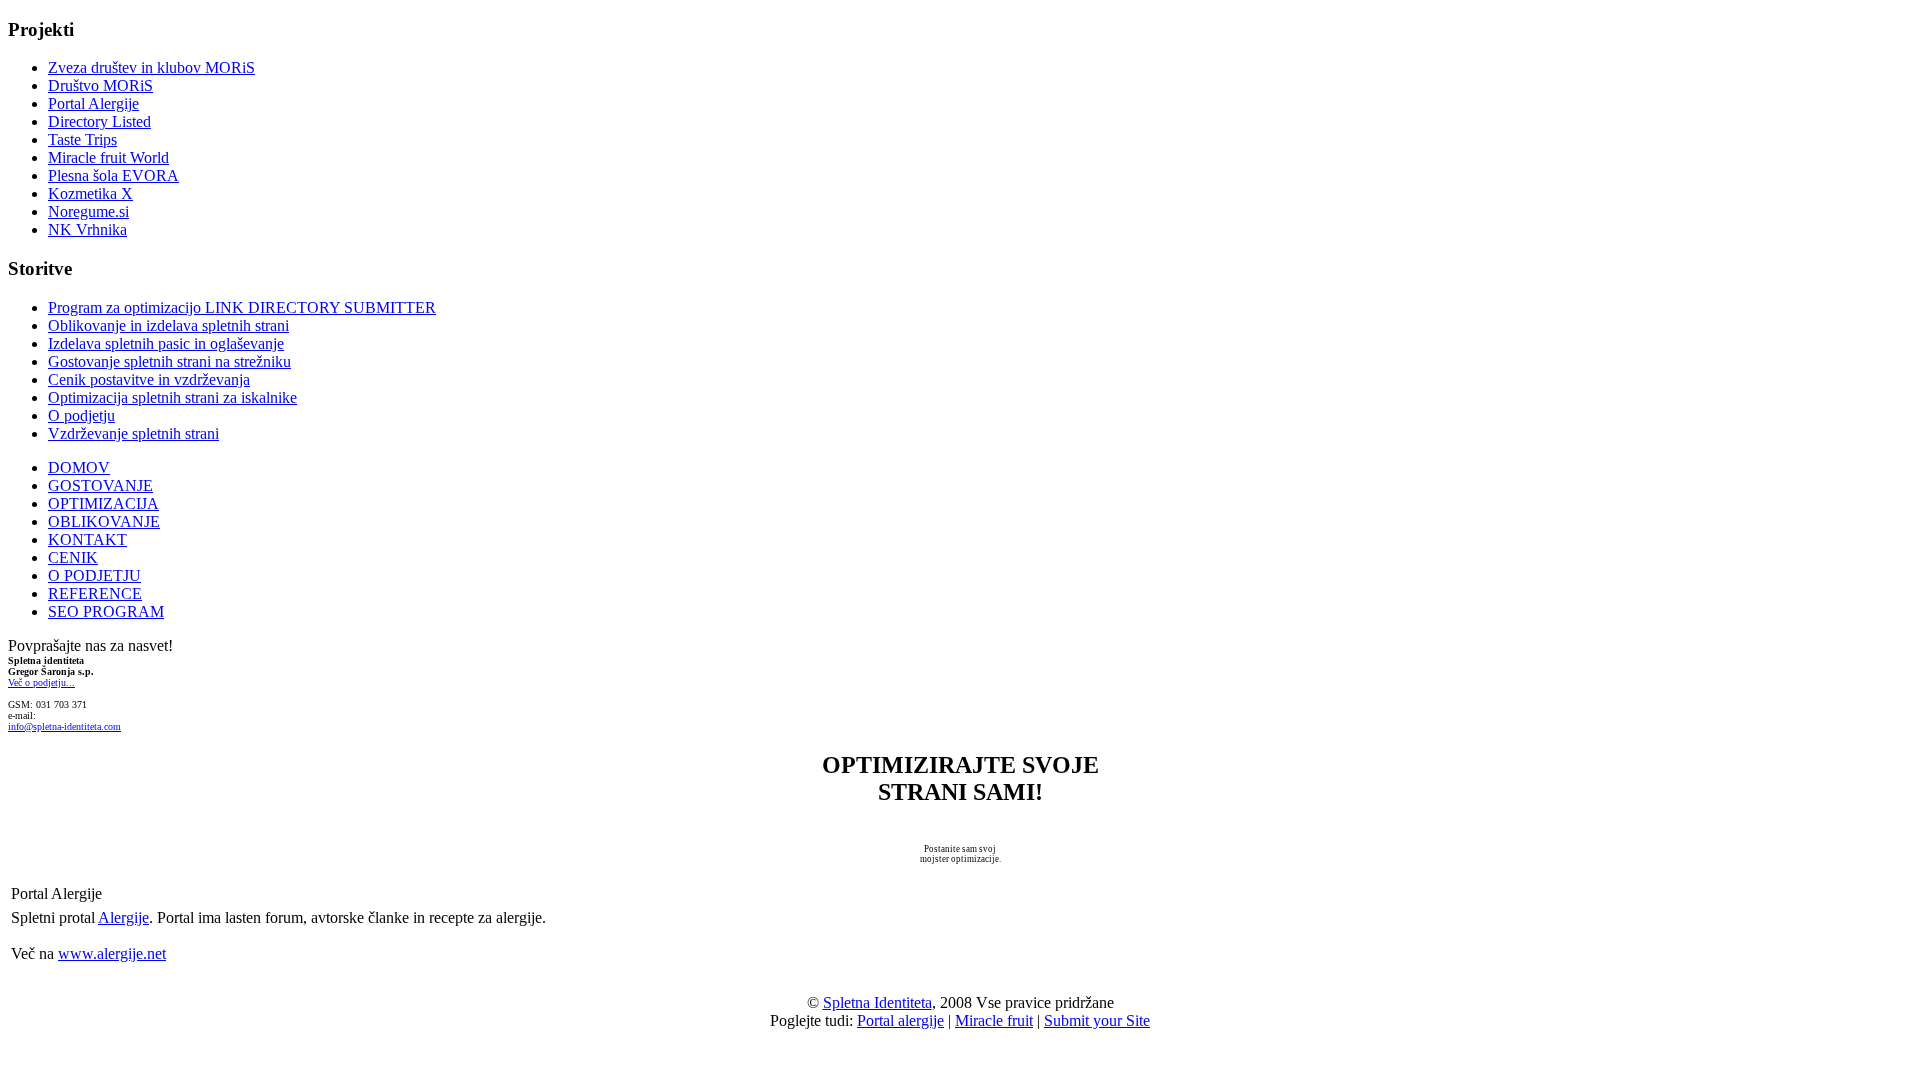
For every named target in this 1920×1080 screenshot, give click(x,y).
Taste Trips (82, 139)
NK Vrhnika (87, 229)
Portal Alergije (93, 103)
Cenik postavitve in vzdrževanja (149, 379)
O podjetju (81, 415)
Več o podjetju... (41, 682)
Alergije (123, 917)
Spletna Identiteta (877, 1002)
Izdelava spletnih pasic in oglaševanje (166, 343)
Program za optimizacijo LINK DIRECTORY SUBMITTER (242, 307)
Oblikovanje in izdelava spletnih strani (168, 325)
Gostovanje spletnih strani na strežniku (169, 361)
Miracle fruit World (108, 157)
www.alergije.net (112, 953)
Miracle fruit (994, 1020)
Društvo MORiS (100, 85)
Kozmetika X (90, 193)
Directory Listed (99, 121)
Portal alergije (900, 1020)
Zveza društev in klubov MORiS (151, 67)
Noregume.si (88, 211)
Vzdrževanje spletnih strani (133, 433)
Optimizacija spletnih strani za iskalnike (172, 397)
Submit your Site (1097, 1020)
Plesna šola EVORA (113, 175)
